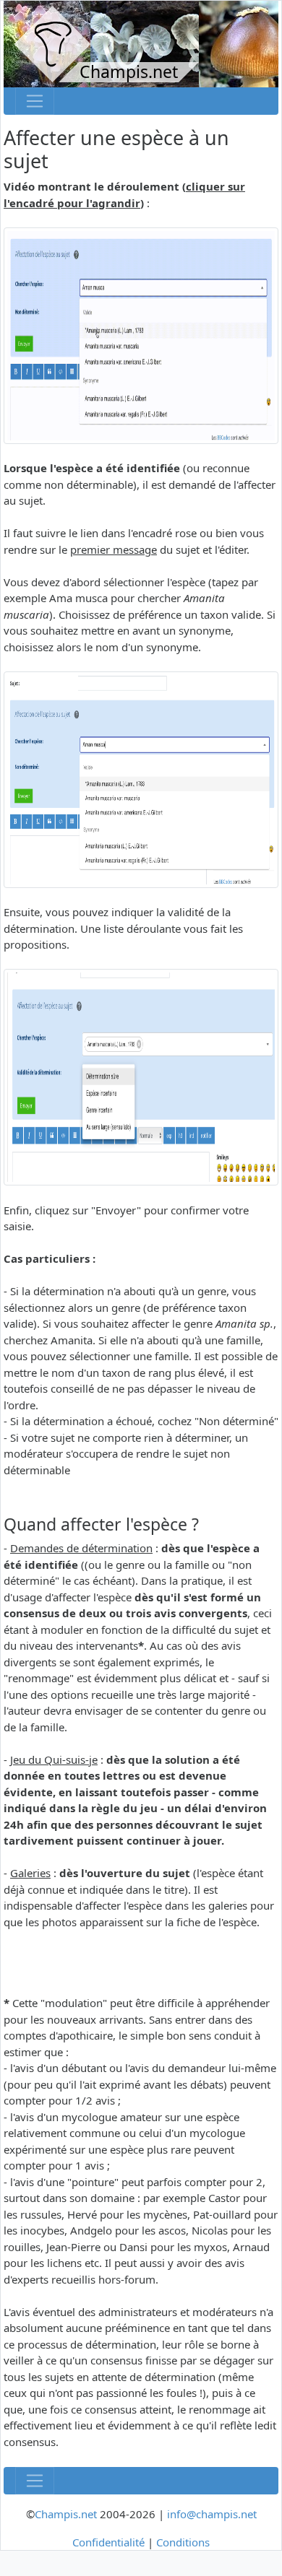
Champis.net (66, 2514)
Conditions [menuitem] (183, 2542)
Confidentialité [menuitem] (108, 2542)
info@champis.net (212, 2514)
